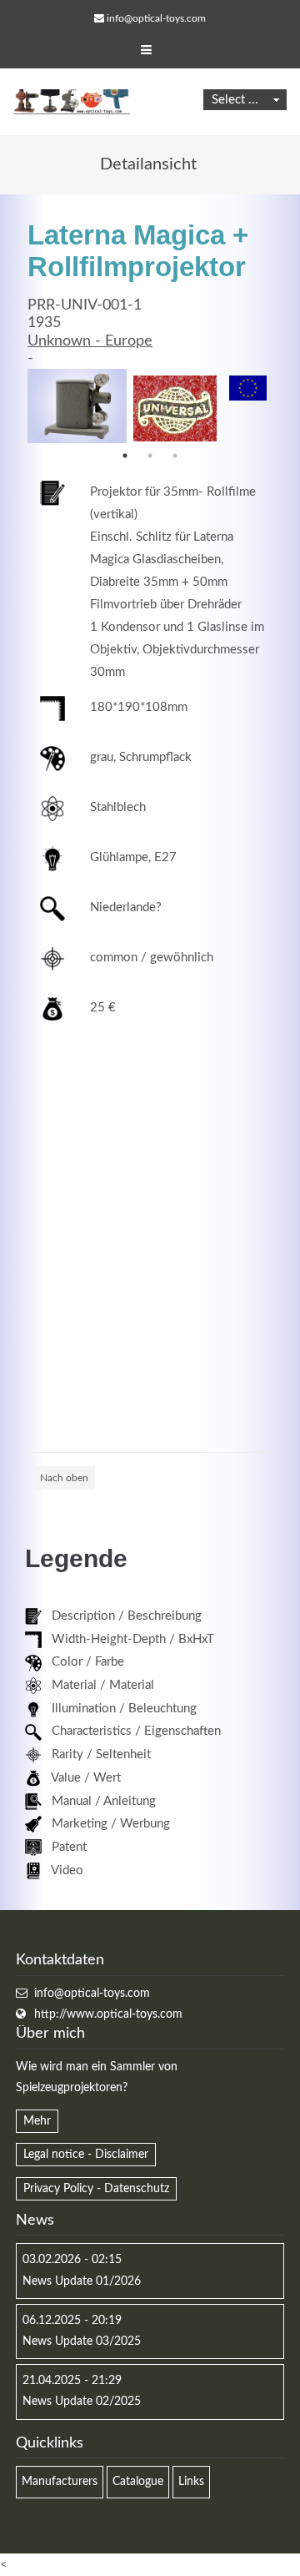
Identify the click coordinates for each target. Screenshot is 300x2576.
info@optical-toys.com (156, 18)
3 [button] (175, 456)
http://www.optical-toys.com (108, 2014)
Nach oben (64, 1478)
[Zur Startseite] (72, 102)
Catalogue (138, 2482)
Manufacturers (60, 2482)
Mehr (37, 2121)
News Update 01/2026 (82, 2281)
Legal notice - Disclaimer (86, 2155)
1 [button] (125, 456)
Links (191, 2482)
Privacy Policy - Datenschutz (96, 2189)
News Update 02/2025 (82, 2402)
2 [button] (150, 456)
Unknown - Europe (90, 341)
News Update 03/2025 (82, 2342)
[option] (77, 406)
